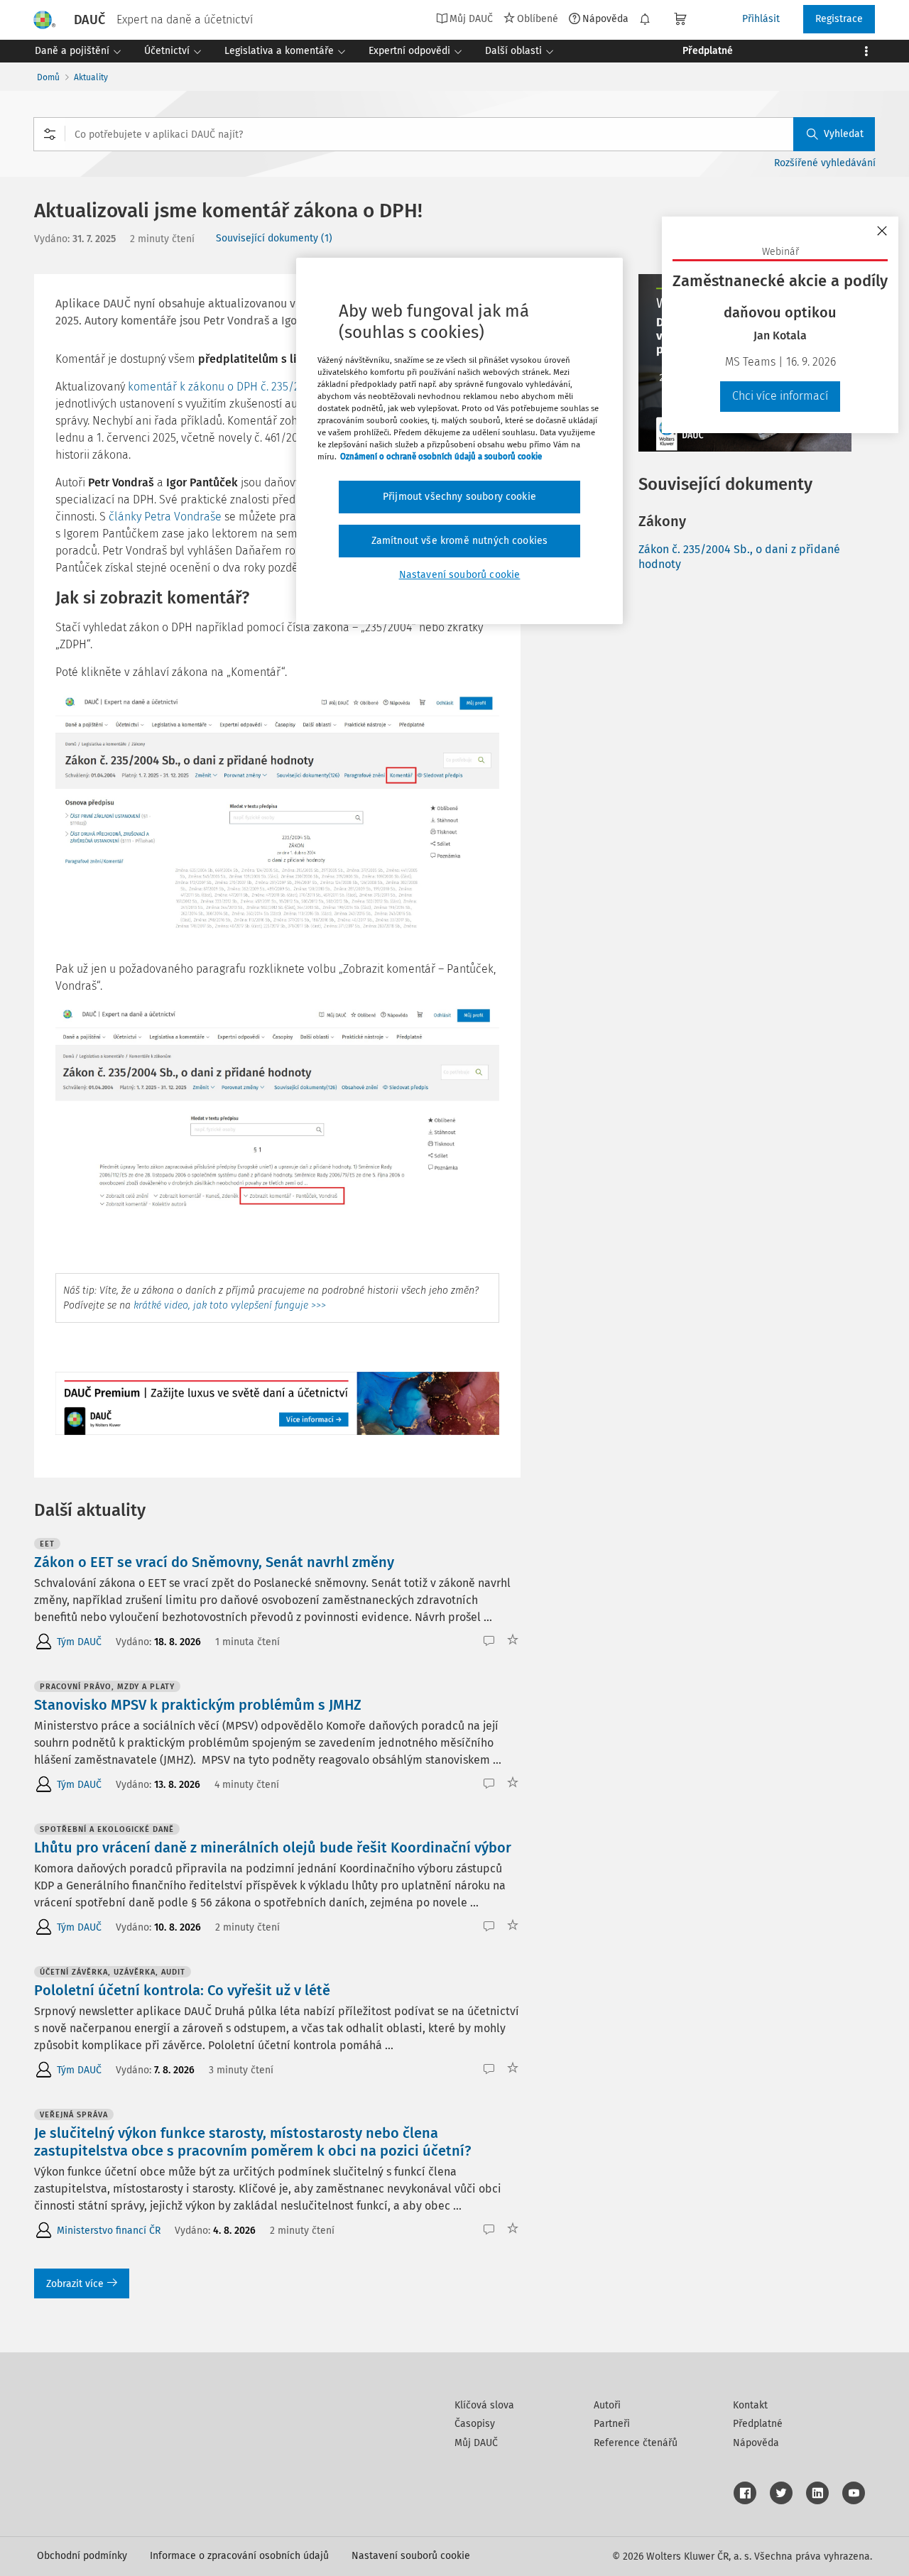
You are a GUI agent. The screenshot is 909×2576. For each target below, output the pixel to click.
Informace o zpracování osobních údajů (239, 2556)
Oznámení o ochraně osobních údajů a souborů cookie (441, 457)
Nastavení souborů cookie (411, 2556)
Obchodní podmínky (82, 2556)
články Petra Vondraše (165, 517)
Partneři (612, 2424)
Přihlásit (761, 19)
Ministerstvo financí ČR (109, 2231)
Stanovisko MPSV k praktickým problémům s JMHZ (198, 1705)
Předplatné (758, 2424)
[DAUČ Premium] (277, 1403)
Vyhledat (844, 134)
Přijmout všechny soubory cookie (459, 497)
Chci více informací (780, 396)
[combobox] (454, 134)
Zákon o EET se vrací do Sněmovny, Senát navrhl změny (214, 1562)
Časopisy (475, 2424)
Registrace (839, 19)
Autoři (607, 2405)
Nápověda (605, 18)
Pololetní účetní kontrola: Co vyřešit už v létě (182, 1990)
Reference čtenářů (636, 2443)
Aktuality (91, 77)
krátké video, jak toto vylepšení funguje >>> (230, 1305)
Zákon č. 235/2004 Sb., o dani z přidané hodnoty (739, 557)
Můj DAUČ (476, 2443)
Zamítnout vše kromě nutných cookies (460, 541)
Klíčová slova (484, 2405)
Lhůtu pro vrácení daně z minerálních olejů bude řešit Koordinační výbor (273, 1848)
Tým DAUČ (79, 1642)
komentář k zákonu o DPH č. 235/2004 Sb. (232, 387)
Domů (48, 77)
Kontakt (750, 2405)
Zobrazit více (75, 2284)
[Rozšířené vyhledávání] (50, 134)
